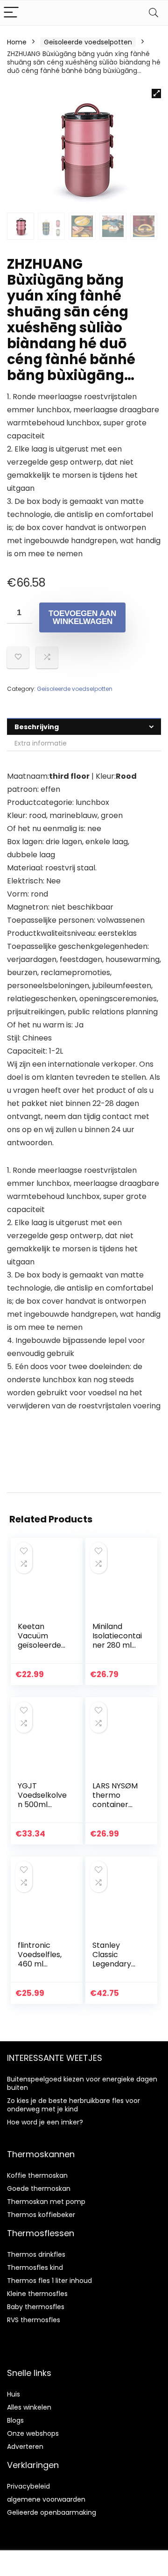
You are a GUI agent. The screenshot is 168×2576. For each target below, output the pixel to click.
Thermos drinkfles (36, 2254)
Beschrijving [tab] (37, 727)
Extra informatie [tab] (41, 743)
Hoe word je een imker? (45, 2122)
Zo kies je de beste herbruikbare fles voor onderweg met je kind (73, 2105)
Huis (14, 2394)
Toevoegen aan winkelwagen (82, 617)
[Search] (154, 13)
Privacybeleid (28, 2486)
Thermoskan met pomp (46, 2202)
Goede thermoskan (39, 2189)
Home (17, 42)
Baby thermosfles (36, 2307)
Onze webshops (33, 2433)
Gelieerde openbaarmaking (52, 2512)
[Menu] (11, 13)
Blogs (15, 2420)
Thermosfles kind (35, 2267)
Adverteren (25, 2447)
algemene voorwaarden (46, 2499)
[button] (156, 93)
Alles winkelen (29, 2407)
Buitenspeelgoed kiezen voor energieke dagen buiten (82, 2083)
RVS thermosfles (34, 2320)
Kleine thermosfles (37, 2294)
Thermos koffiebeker (41, 2215)
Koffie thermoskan (37, 2175)
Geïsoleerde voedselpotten (88, 42)
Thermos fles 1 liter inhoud (49, 2281)
